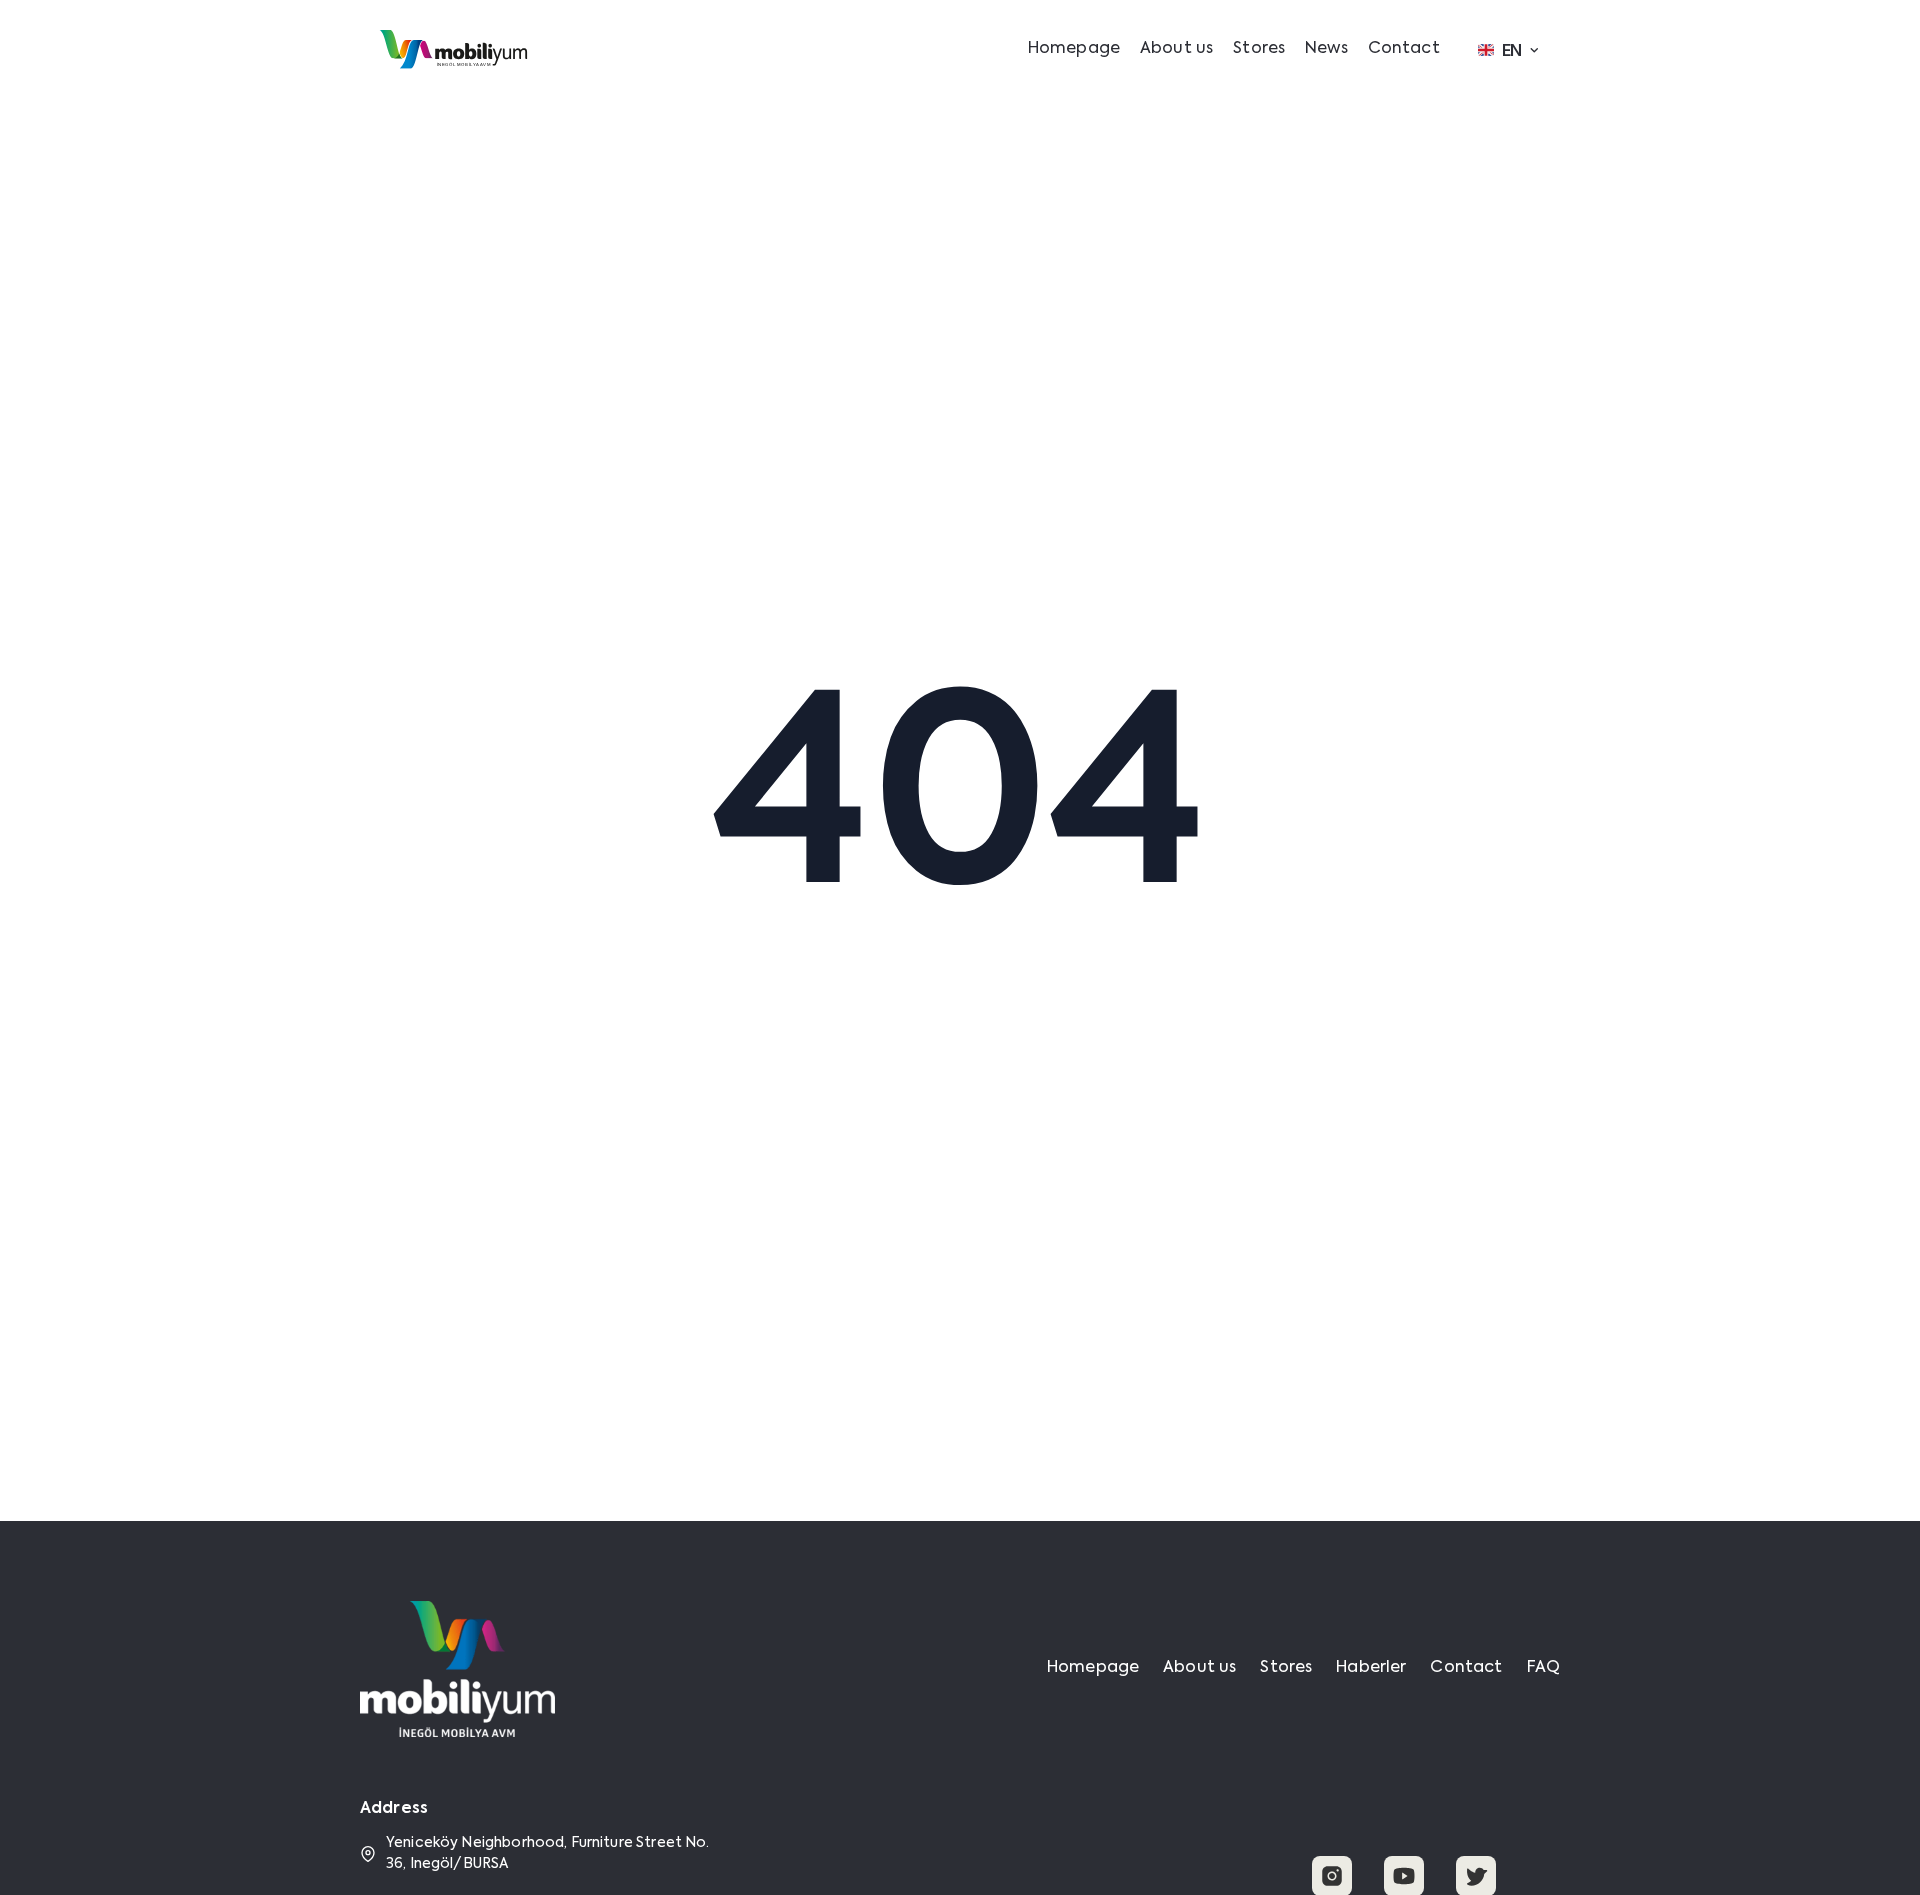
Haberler (1371, 1668)
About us (1176, 49)
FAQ (1543, 1668)
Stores (1259, 49)
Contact (1404, 49)
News (1326, 49)
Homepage (1074, 49)
